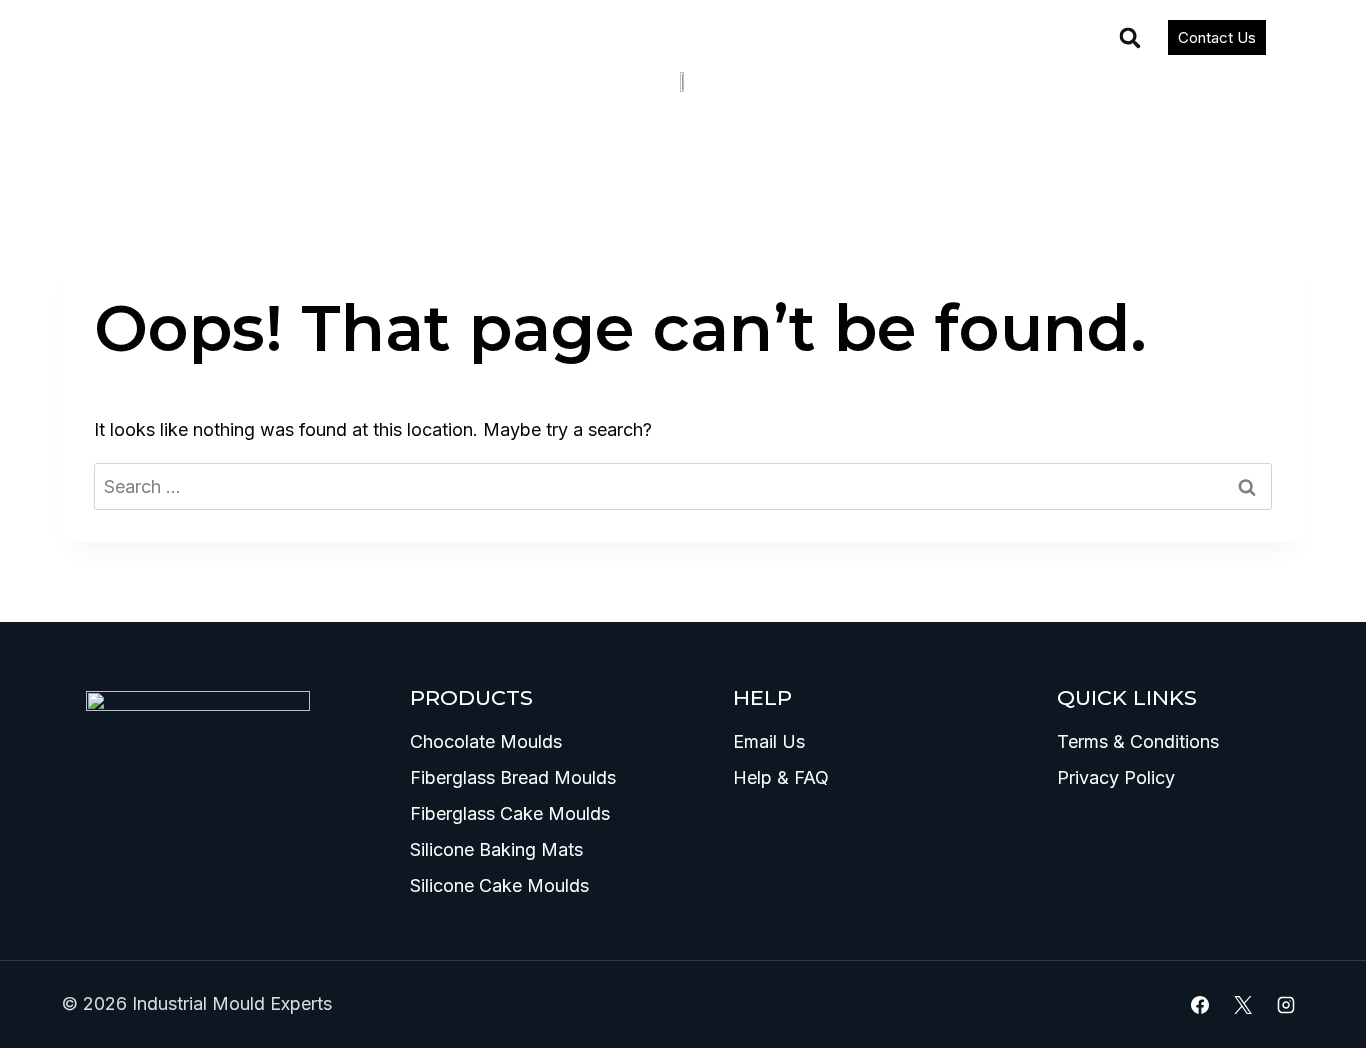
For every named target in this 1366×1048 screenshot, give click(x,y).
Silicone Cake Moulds (499, 885)
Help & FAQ (781, 777)
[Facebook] (1200, 1005)
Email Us (769, 741)
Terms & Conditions (1138, 741)
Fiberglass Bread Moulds (513, 777)
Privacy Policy (1116, 777)
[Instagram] (1286, 1005)
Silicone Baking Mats (496, 849)
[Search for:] (683, 486)
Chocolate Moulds (486, 741)
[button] (1130, 38)
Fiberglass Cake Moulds (510, 813)
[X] (1243, 1005)
